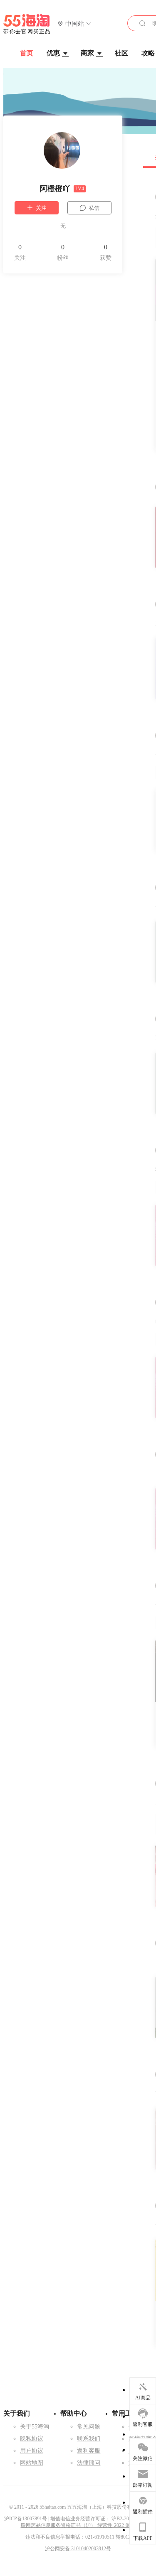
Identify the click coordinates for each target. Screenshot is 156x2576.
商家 (87, 53)
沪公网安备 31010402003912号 (78, 2549)
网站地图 (32, 2463)
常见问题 (89, 2427)
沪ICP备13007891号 (26, 2519)
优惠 (53, 53)
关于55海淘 (35, 2427)
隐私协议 (32, 2439)
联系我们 (89, 2439)
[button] (75, 24)
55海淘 (27, 24)
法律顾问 (89, 2463)
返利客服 (89, 2451)
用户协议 (32, 2451)
